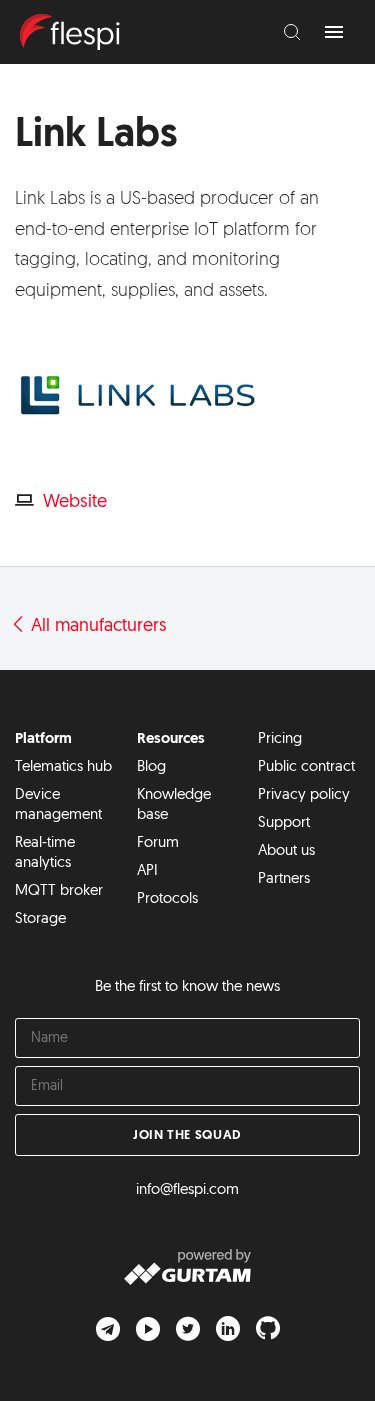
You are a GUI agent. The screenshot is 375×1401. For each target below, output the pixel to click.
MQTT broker (59, 891)
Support (284, 823)
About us (286, 851)
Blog (151, 767)
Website (75, 503)
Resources (171, 739)
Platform (43, 739)
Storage (40, 919)
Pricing (280, 739)
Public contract (306, 767)
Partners (284, 879)
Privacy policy (304, 795)
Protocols (167, 899)
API (147, 871)
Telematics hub (63, 767)
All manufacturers (96, 627)
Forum (158, 843)
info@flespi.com (187, 1190)
